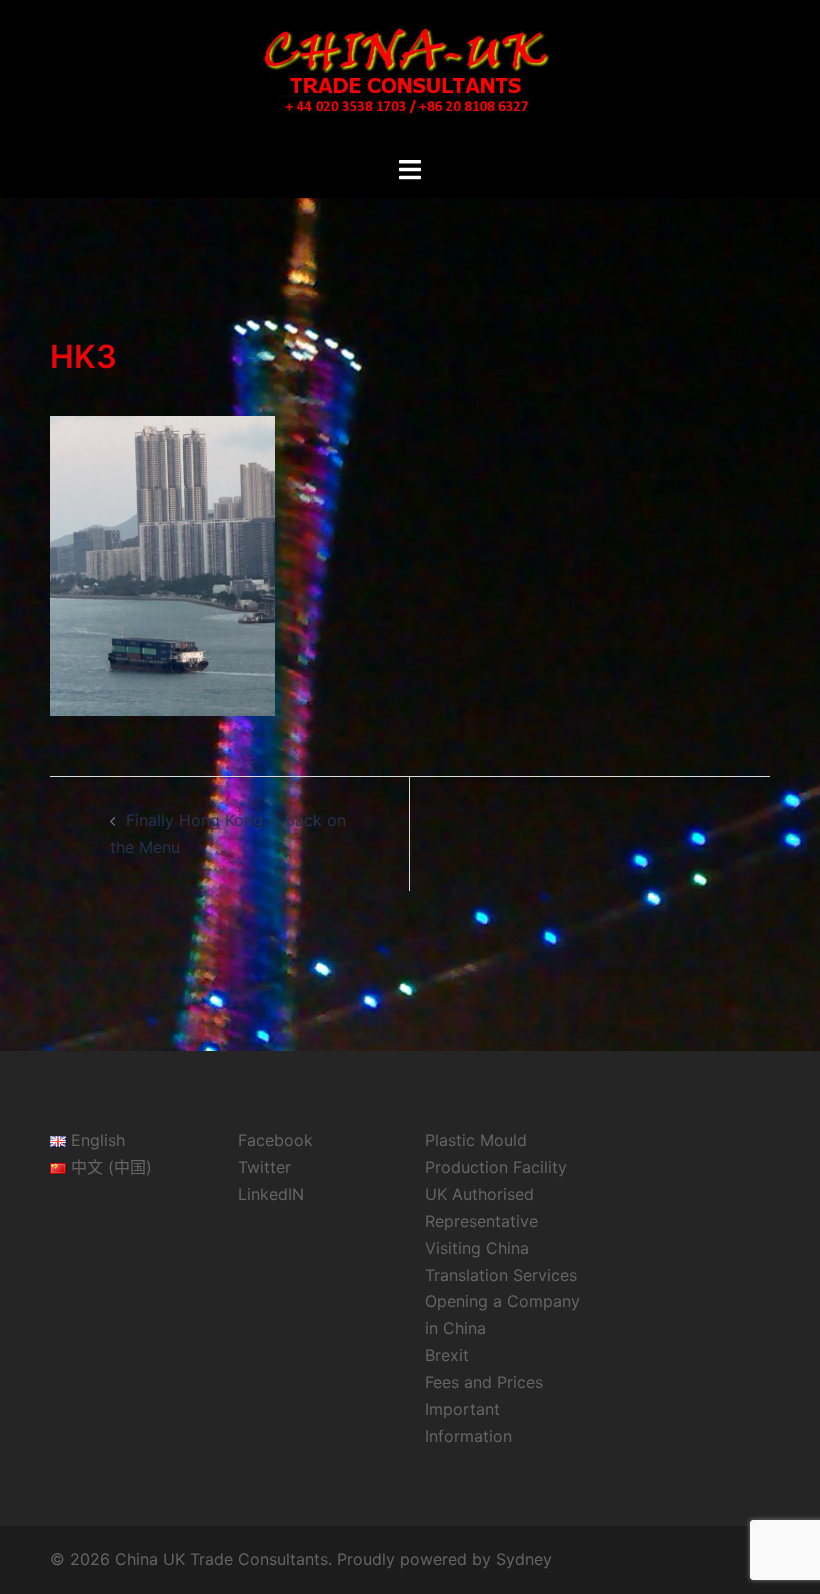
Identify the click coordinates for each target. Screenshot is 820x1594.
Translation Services (501, 1275)
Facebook (275, 1140)
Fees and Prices (484, 1382)
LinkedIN (271, 1194)
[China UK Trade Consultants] (409, 76)
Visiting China (477, 1248)
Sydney (524, 1559)
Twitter (264, 1167)
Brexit (447, 1355)
